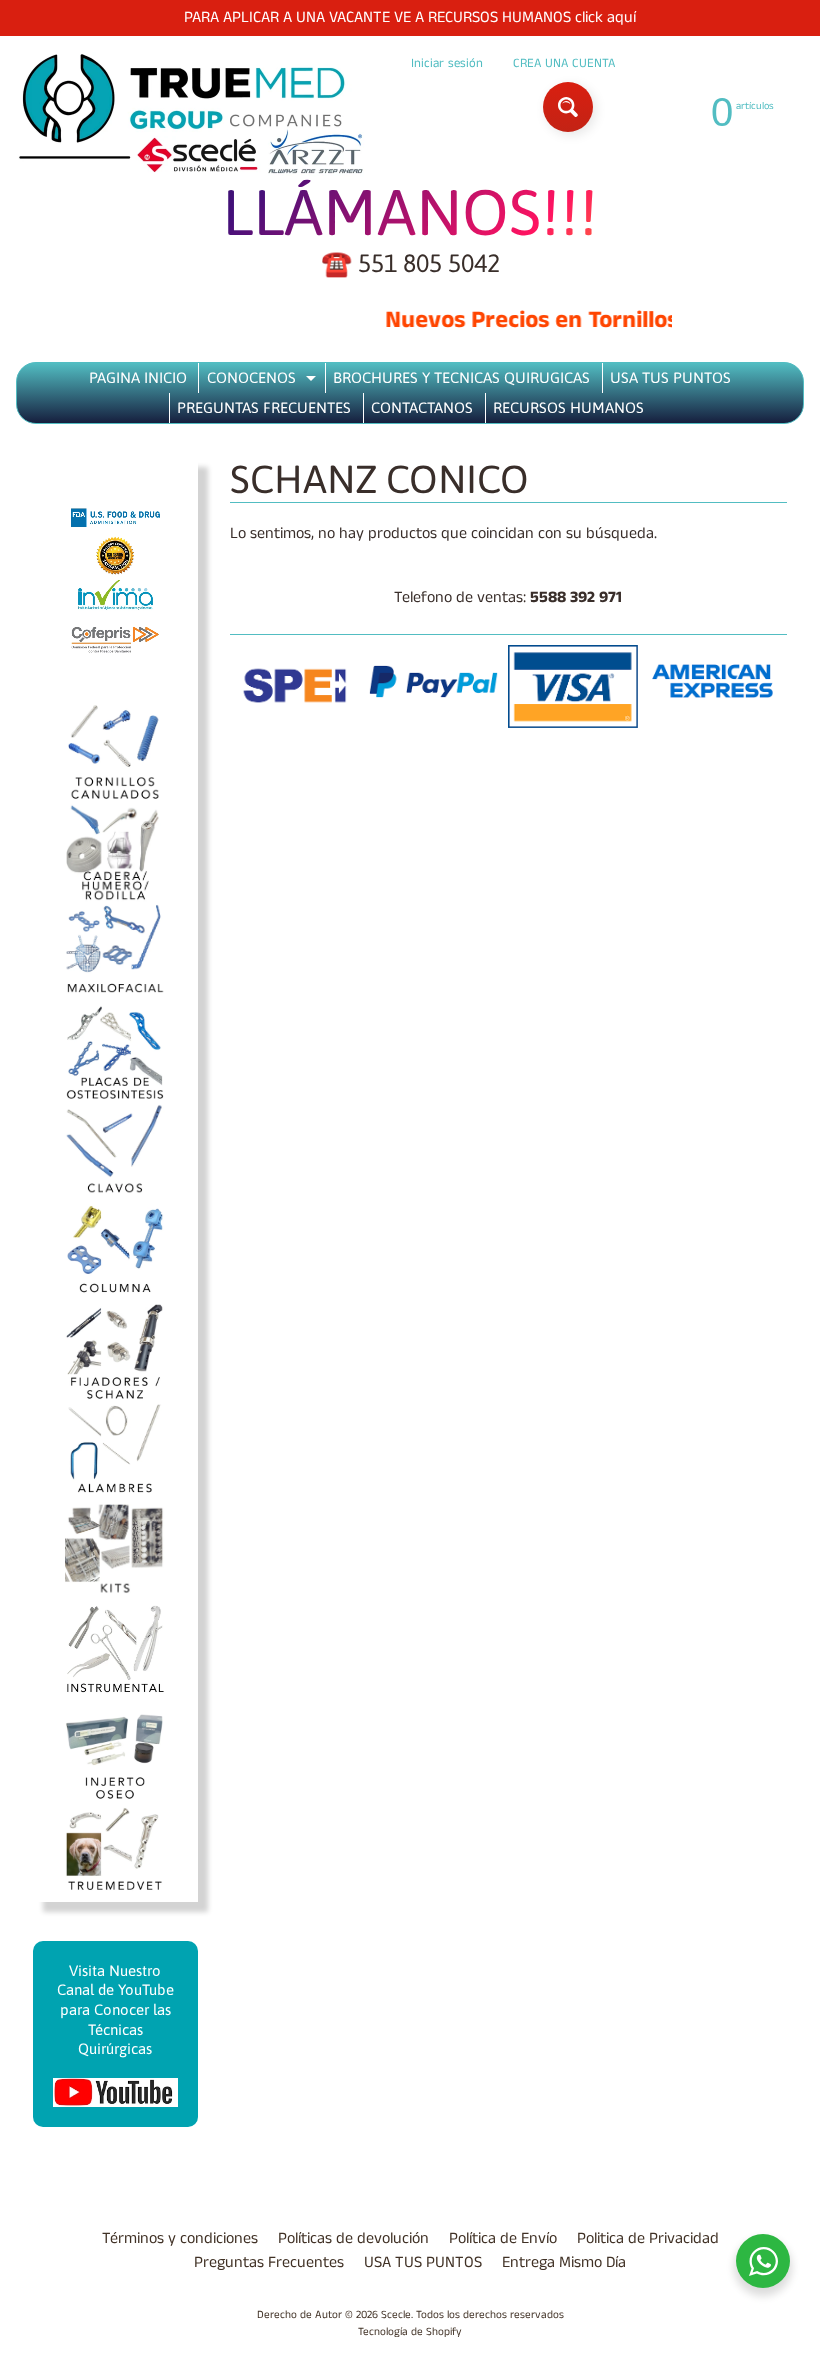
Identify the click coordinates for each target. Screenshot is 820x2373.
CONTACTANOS (422, 407)
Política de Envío (503, 2238)
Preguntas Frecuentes (269, 2262)
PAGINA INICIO (138, 377)
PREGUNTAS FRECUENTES (264, 407)
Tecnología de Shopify (410, 2332)
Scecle (396, 2315)
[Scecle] (191, 114)
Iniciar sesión (447, 63)
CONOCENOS (264, 381)
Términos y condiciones (180, 2238)
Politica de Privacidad (648, 2238)
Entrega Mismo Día (564, 2262)
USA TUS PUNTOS (670, 377)
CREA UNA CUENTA (564, 63)
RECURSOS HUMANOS (568, 407)
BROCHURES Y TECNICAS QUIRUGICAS (461, 377)
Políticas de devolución (353, 2238)
